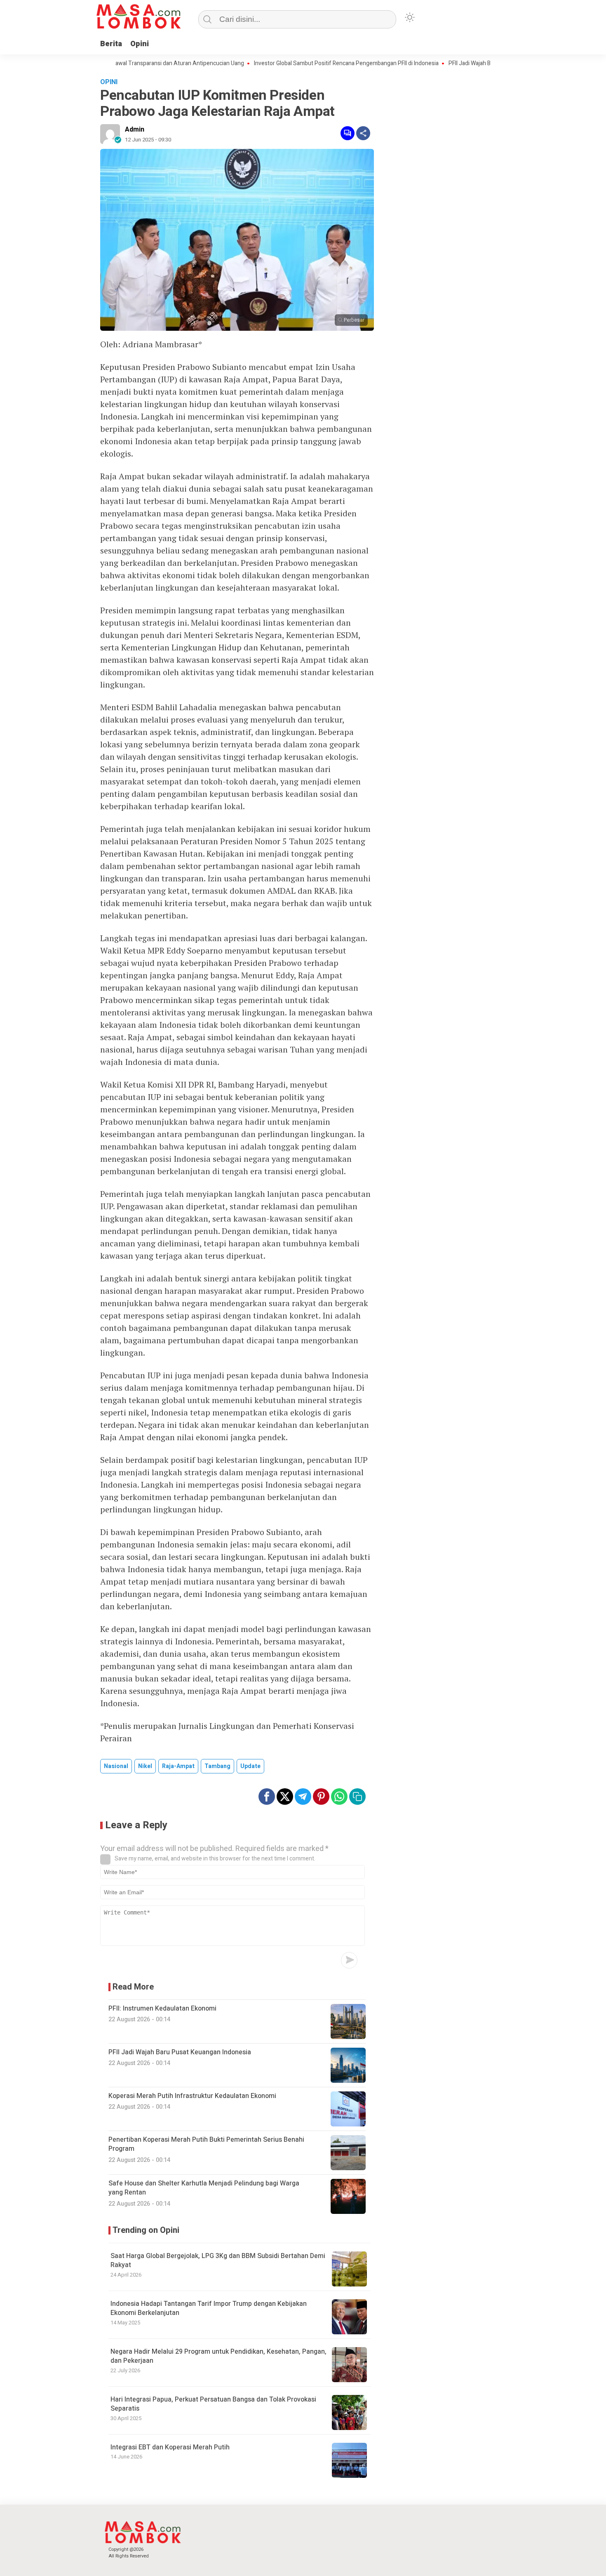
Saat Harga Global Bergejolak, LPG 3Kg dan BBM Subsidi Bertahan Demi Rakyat (218, 2260)
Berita (111, 44)
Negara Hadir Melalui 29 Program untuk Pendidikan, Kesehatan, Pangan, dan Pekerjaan (218, 2356)
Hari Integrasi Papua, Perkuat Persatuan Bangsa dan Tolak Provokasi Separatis (213, 2404)
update (250, 1766)
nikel (145, 1766)
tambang (217, 1766)
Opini (140, 44)
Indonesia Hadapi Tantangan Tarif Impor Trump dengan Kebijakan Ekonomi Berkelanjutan (209, 2308)
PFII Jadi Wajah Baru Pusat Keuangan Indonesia (466, 64)
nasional (116, 1766)
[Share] (363, 133)
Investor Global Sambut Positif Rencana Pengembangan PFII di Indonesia (304, 64)
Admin (135, 130)
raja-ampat (178, 1766)
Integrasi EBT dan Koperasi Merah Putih (170, 2447)
